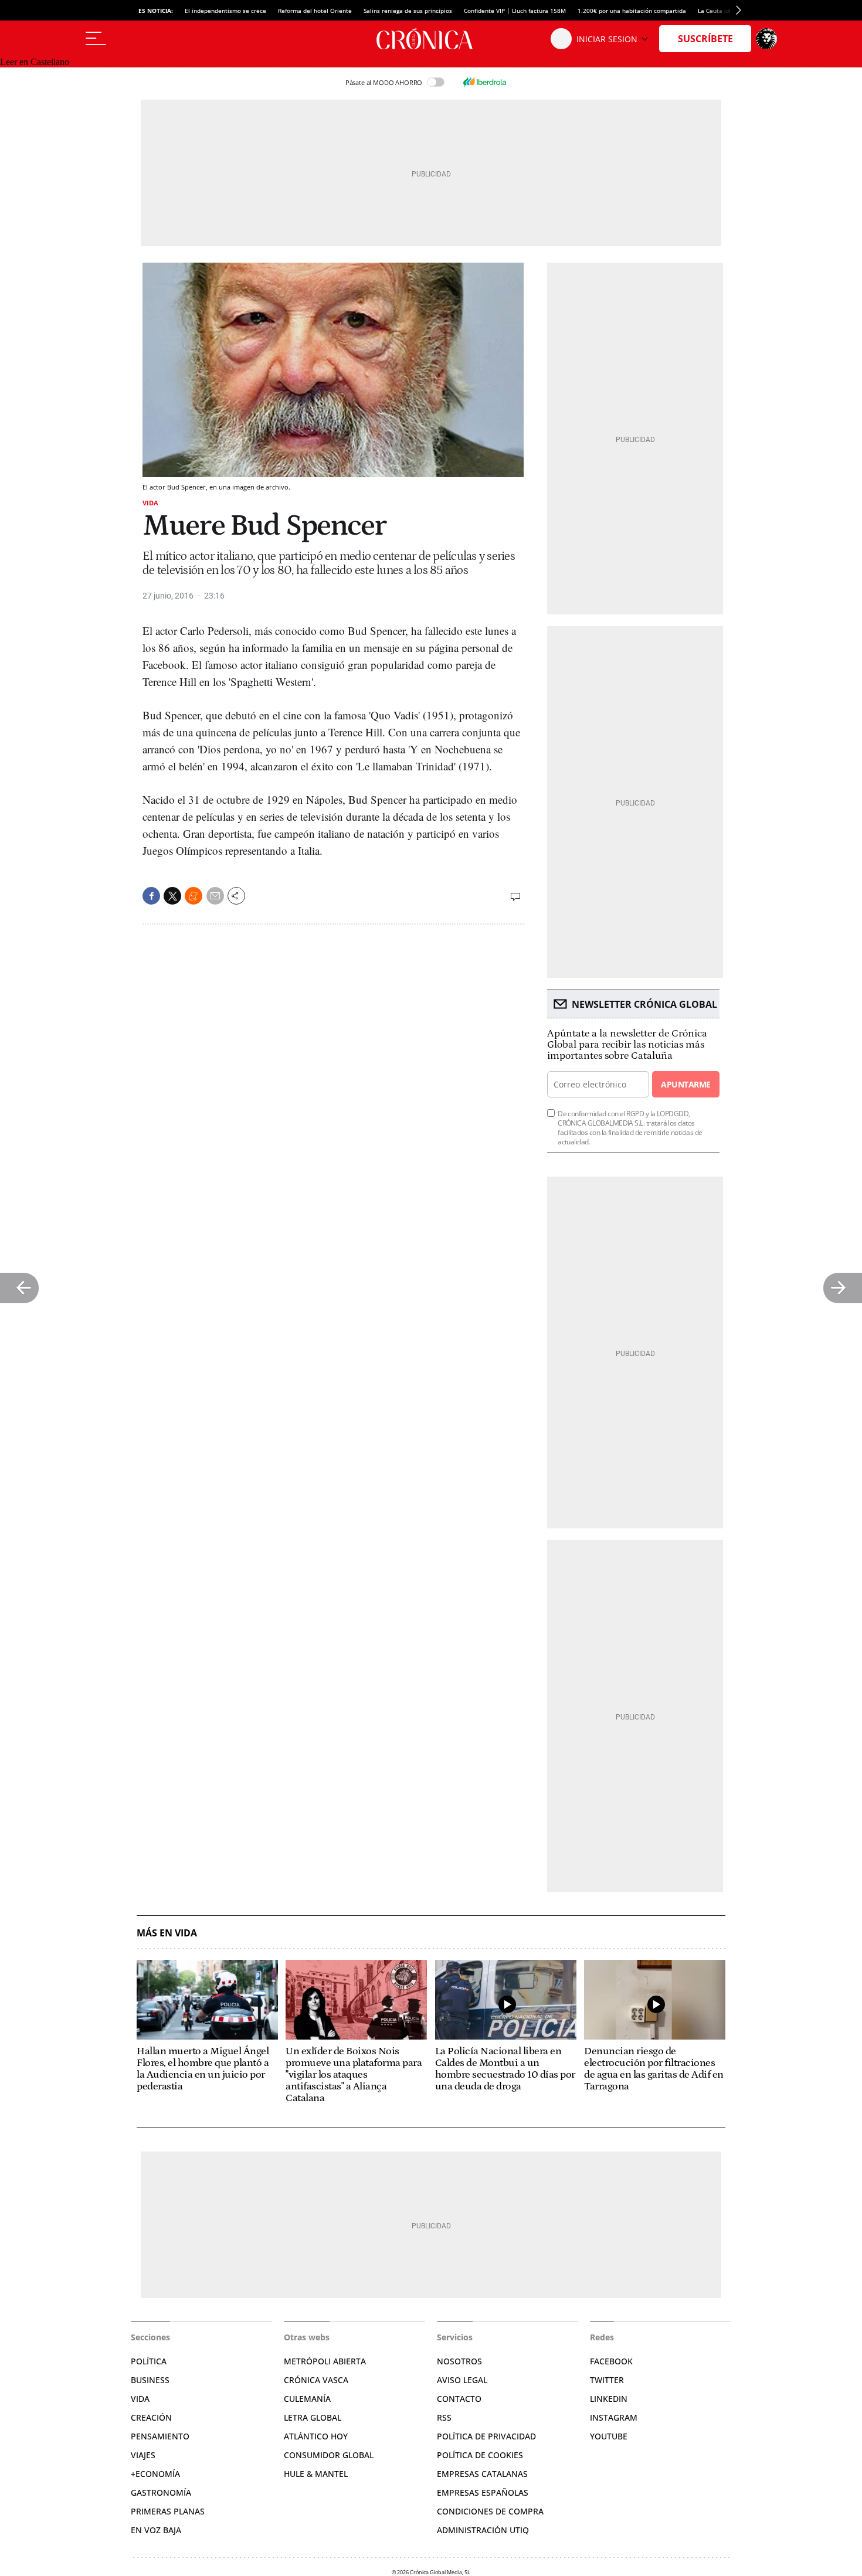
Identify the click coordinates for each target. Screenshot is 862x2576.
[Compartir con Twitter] (172, 896)
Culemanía (307, 2399)
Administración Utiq (483, 2530)
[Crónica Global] (431, 39)
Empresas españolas (483, 2492)
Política (149, 2361)
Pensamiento (160, 2436)
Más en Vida (167, 1933)
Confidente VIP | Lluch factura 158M (515, 11)
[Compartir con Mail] (215, 896)
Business (150, 2380)
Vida (150, 503)
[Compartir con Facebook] (151, 896)
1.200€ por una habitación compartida (632, 11)
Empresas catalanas (482, 2474)
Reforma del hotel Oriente (315, 11)
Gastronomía (161, 2492)
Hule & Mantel (316, 2474)
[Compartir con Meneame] (194, 896)
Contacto (459, 2399)
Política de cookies (480, 2455)
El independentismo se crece (225, 11)
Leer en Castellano (35, 62)
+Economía (155, 2474)
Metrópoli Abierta (325, 2361)
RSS (444, 2417)
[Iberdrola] (484, 82)
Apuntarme (685, 1084)
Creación (151, 2417)
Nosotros (459, 2361)
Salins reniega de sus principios (408, 11)
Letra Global (313, 2417)
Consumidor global (329, 2455)
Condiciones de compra (490, 2511)
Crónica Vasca (316, 2380)
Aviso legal (462, 2380)
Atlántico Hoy (316, 2436)
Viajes (143, 2455)
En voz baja (156, 2530)
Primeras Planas (168, 2511)
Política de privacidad (486, 2436)
